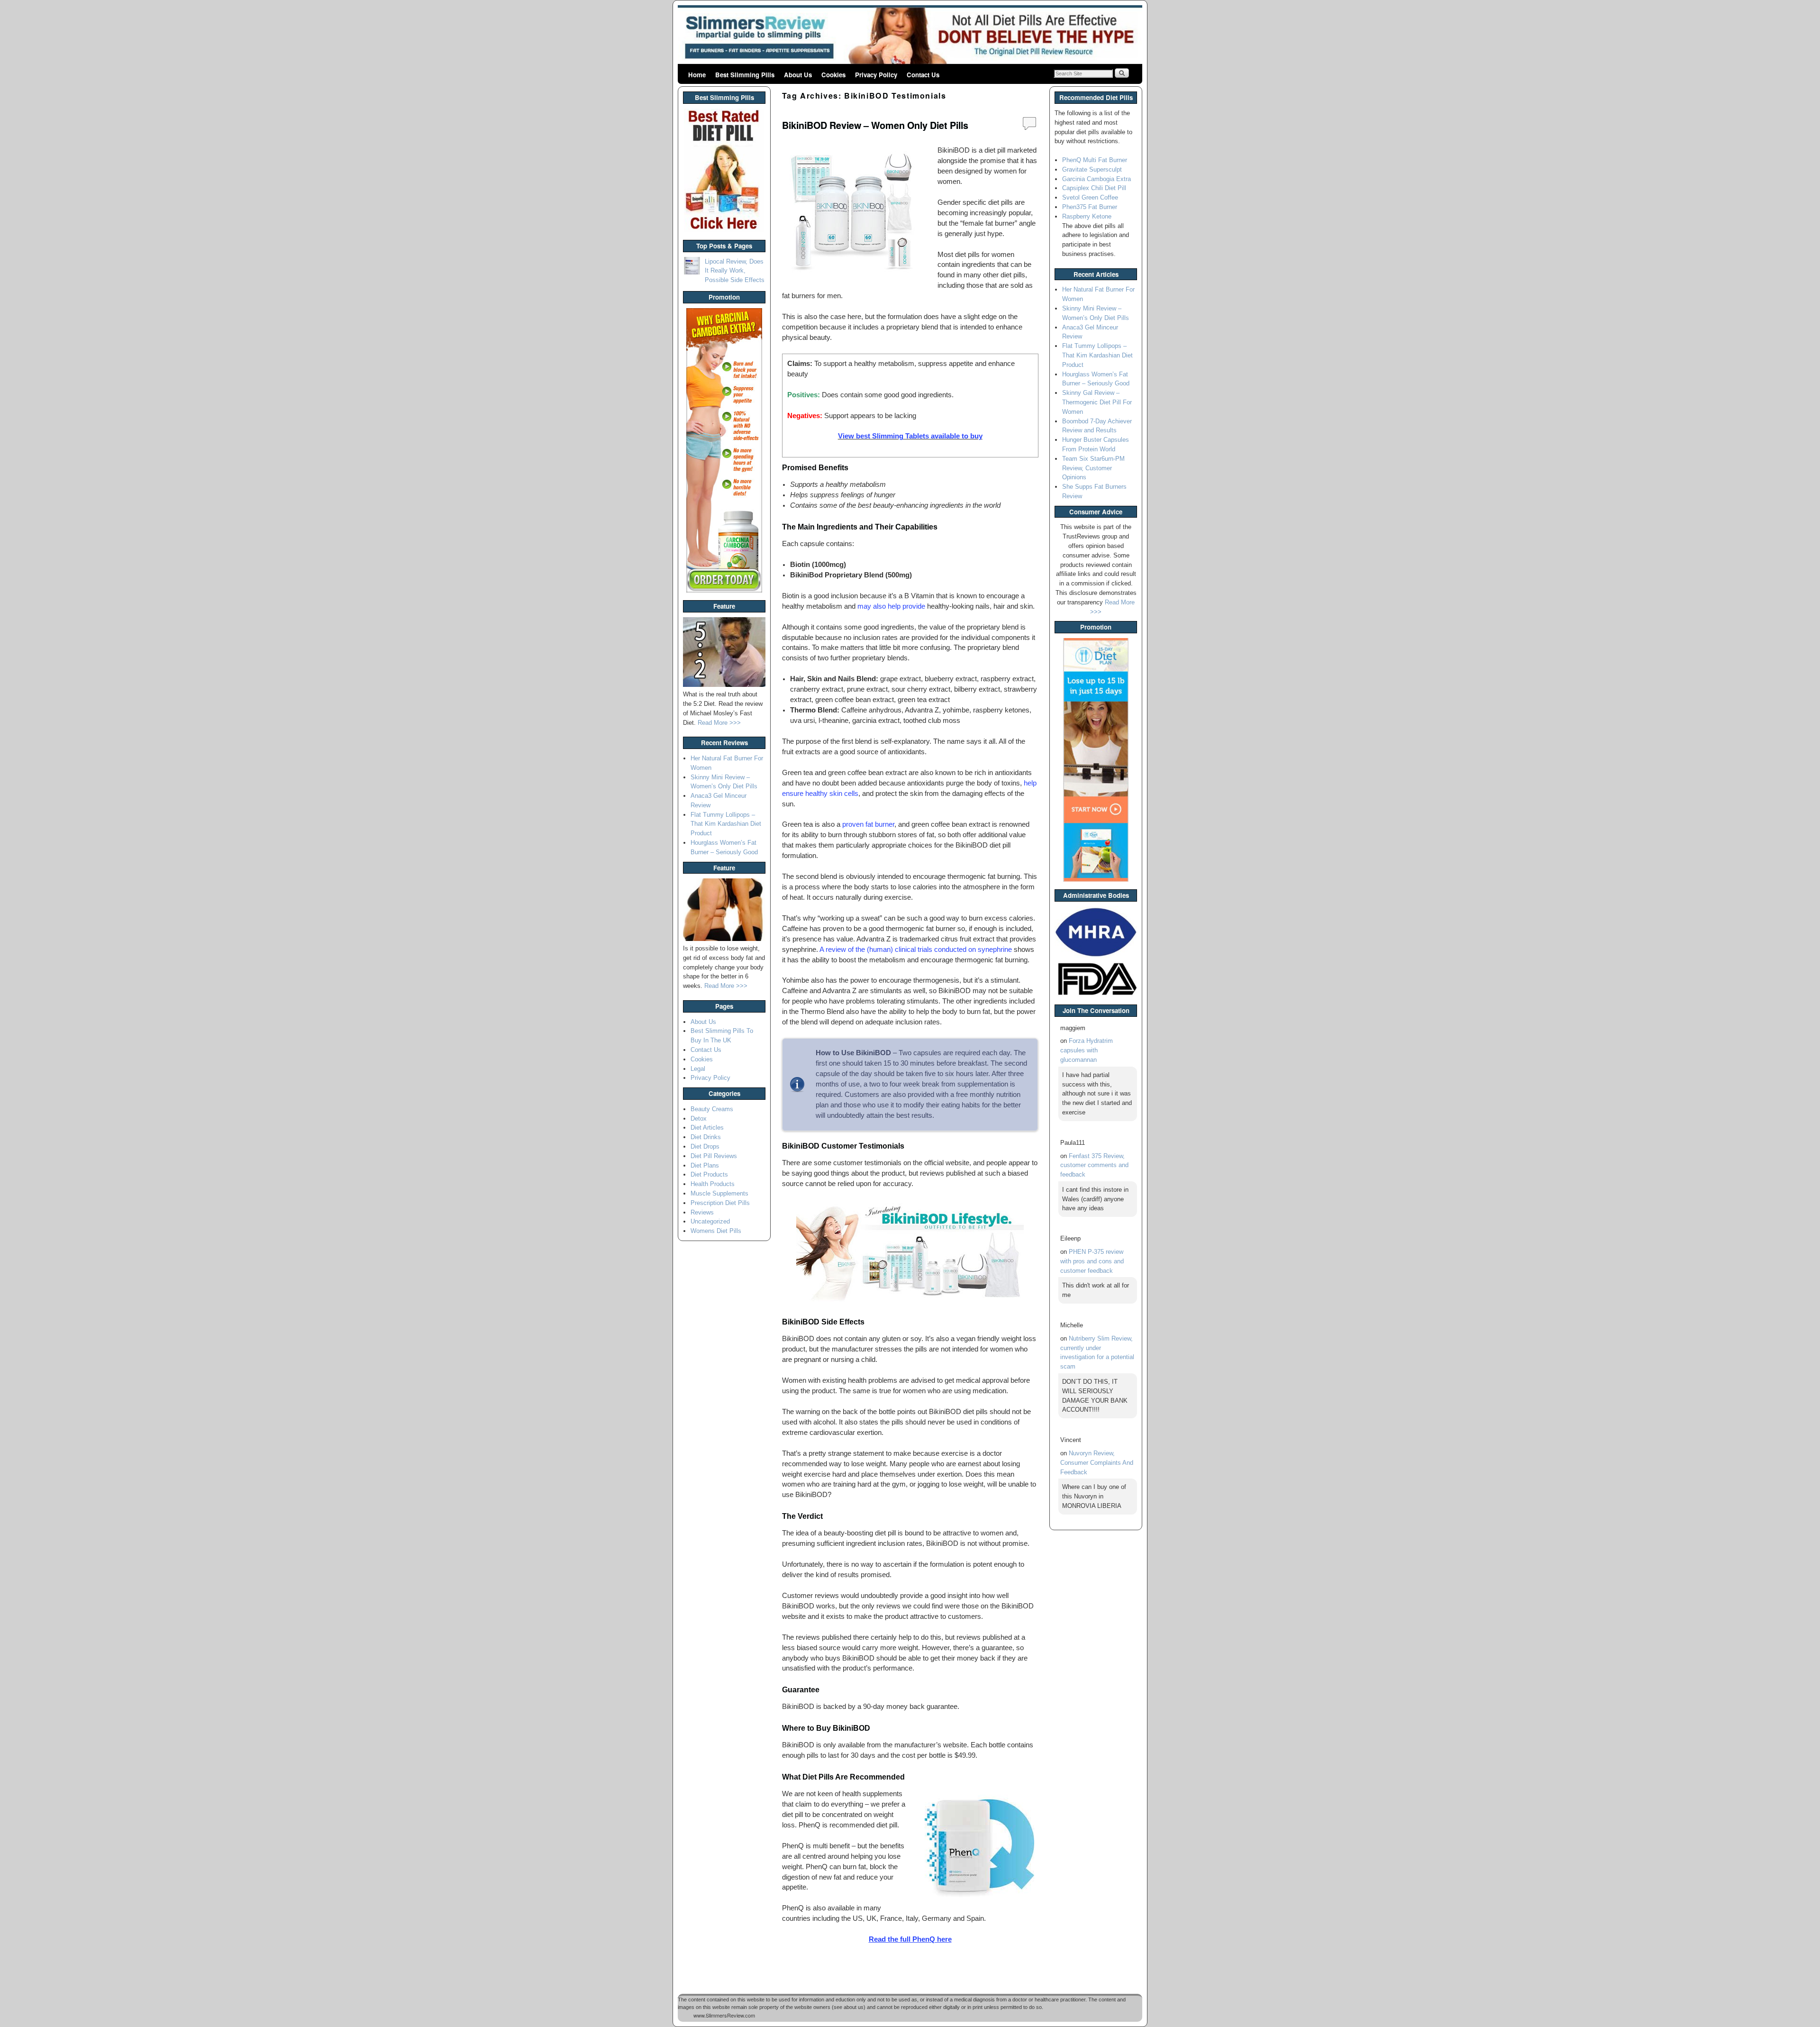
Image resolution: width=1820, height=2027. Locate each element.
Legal (698, 1069)
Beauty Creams (712, 1109)
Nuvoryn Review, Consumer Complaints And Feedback (1097, 1463)
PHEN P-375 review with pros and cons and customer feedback (1092, 1261)
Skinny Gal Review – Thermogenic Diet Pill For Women (1097, 402)
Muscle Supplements (719, 1193)
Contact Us (923, 75)
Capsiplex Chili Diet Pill (1094, 188)
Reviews (702, 1212)
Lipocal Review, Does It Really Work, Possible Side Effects (735, 271)
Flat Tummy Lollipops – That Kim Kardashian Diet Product (726, 824)
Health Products (713, 1184)
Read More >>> (719, 723)
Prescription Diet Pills (720, 1203)
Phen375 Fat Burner (1090, 207)
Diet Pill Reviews (714, 1156)
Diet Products (709, 1174)
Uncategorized (710, 1221)
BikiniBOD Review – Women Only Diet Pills (875, 125)
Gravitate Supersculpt (1092, 169)
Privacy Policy (876, 75)
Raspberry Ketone (1087, 216)
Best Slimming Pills (745, 75)
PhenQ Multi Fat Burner (1095, 160)
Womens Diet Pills (716, 1231)
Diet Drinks (706, 1137)
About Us (798, 75)
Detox (699, 1119)
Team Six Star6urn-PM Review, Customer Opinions (1093, 468)
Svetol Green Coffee (1090, 197)
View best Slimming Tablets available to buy (910, 436)
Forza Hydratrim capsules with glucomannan (1087, 1050)
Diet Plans (705, 1165)
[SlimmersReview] (910, 36)
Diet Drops (705, 1146)
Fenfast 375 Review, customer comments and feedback (1094, 1165)
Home (697, 75)
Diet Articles (707, 1128)
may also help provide (891, 606)
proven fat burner (868, 824)
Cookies (833, 75)
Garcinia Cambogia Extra (1097, 179)
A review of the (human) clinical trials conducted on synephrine (916, 950)
